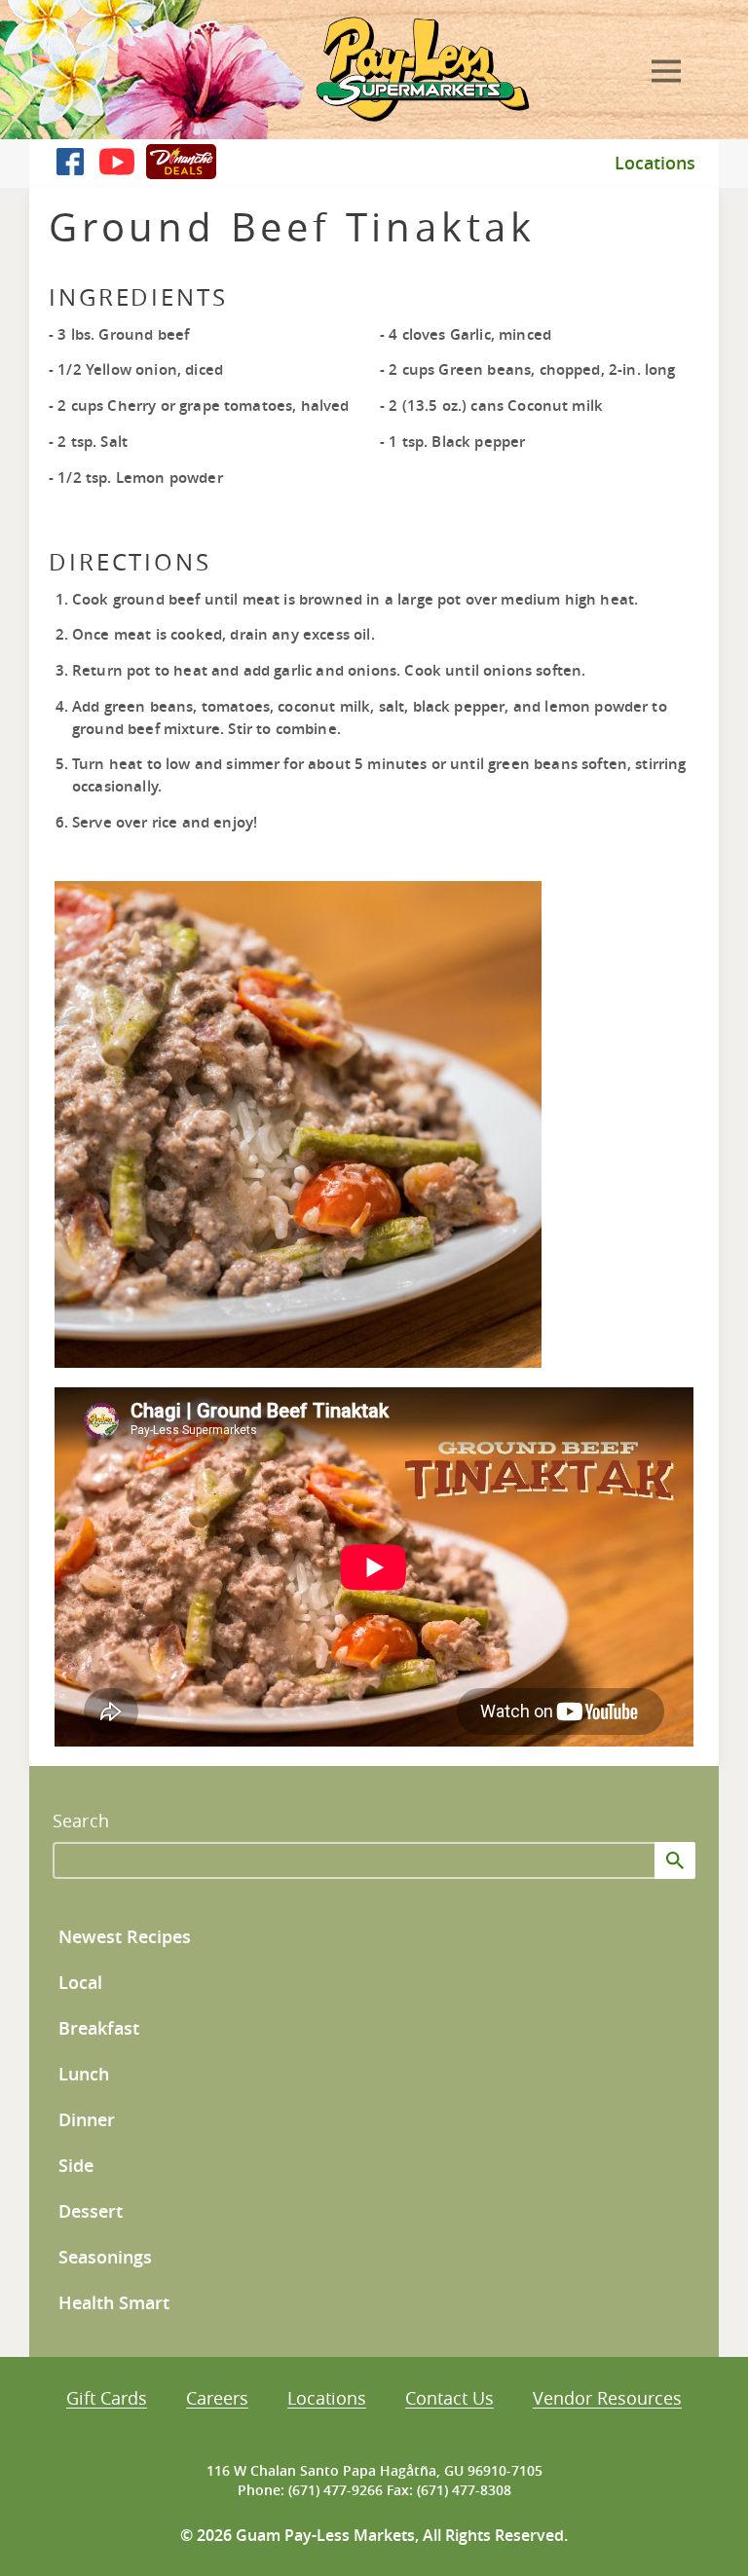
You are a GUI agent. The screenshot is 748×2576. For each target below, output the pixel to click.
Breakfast (99, 2028)
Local (80, 1983)
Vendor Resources (607, 2399)
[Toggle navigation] (666, 68)
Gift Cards (107, 2399)
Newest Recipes (125, 1937)
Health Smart (114, 2303)
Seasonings (105, 2257)
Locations (655, 163)
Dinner (87, 2120)
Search (81, 1821)
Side (76, 2166)
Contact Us (449, 2399)
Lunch (84, 2074)
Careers (217, 2399)
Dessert (91, 2211)
